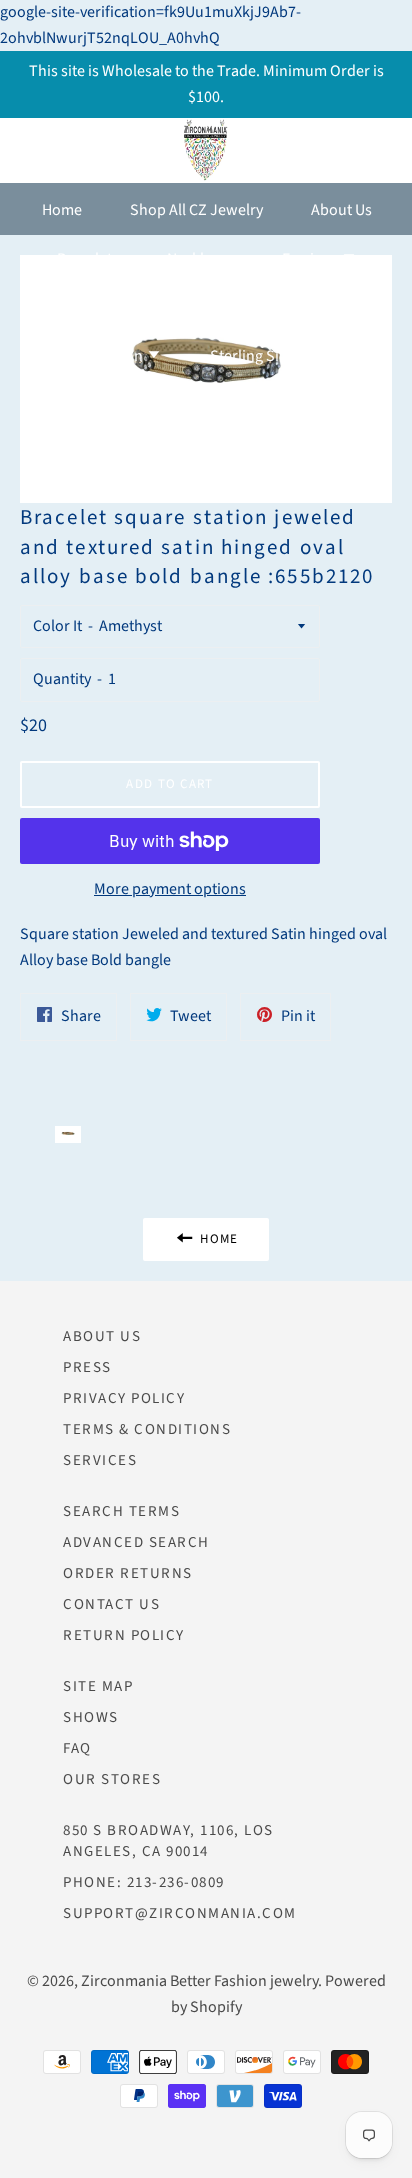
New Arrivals (92, 308)
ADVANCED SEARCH (136, 1542)
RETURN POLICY (124, 1635)
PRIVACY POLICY (124, 1398)
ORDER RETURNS (128, 1573)
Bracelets (88, 259)
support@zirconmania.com (180, 1913)
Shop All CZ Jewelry (196, 210)
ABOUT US (102, 1336)
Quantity (62, 679)
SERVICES (100, 1460)
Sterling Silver (258, 356)
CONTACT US (111, 1604)
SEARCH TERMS (121, 1511)
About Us (341, 210)
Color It (57, 626)
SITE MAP (98, 1686)
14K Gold (212, 308)
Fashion (118, 356)
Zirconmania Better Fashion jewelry (199, 1981)
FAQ (77, 1748)
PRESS (87, 1367)
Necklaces (200, 259)
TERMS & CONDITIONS (147, 1429)
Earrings (311, 259)
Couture (319, 308)
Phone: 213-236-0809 (144, 1882)
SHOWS (91, 1717)
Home (62, 210)
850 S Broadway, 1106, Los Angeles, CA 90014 (168, 1841)
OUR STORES (112, 1779)
